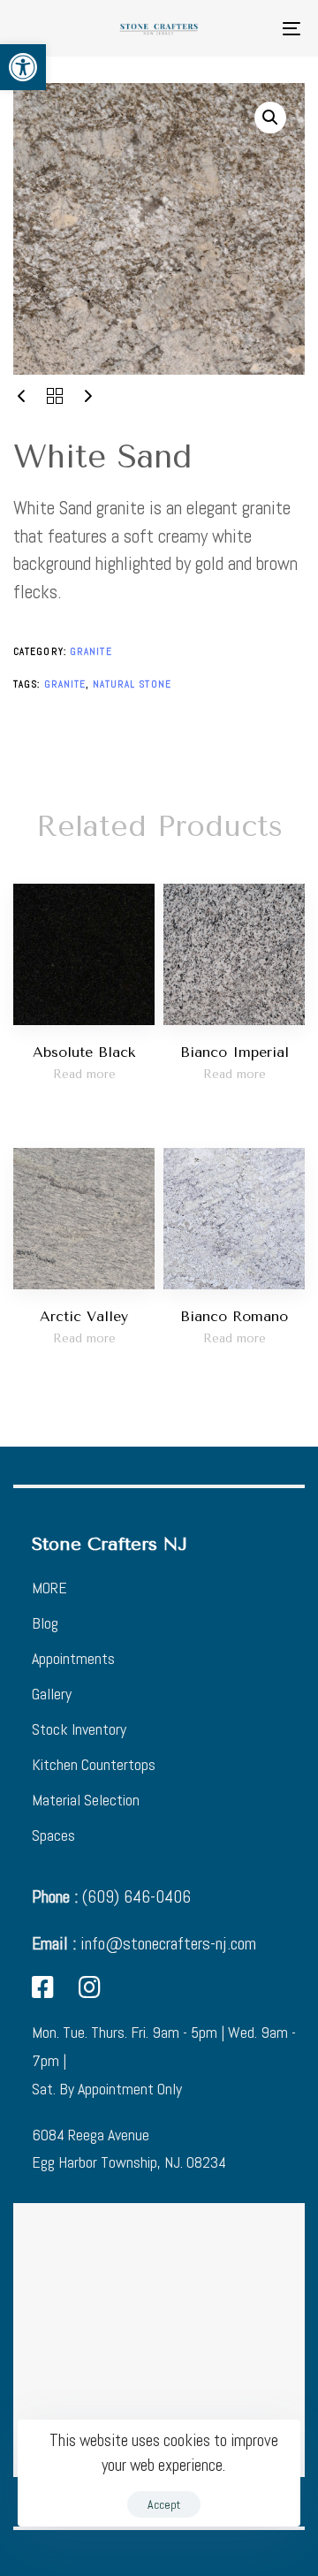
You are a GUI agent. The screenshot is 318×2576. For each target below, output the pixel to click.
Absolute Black (84, 1052)
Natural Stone (132, 684)
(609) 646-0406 (111, 1896)
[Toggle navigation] (253, 28)
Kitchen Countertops (94, 1764)
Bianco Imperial (235, 1052)
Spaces (53, 1835)
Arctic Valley (84, 1316)
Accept (164, 2504)
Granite (91, 651)
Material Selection (86, 1800)
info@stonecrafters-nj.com (144, 1943)
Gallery (52, 1694)
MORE (49, 1588)
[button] (23, 67)
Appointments (73, 1658)
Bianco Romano (234, 1316)
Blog (45, 1623)
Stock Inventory (79, 1729)
